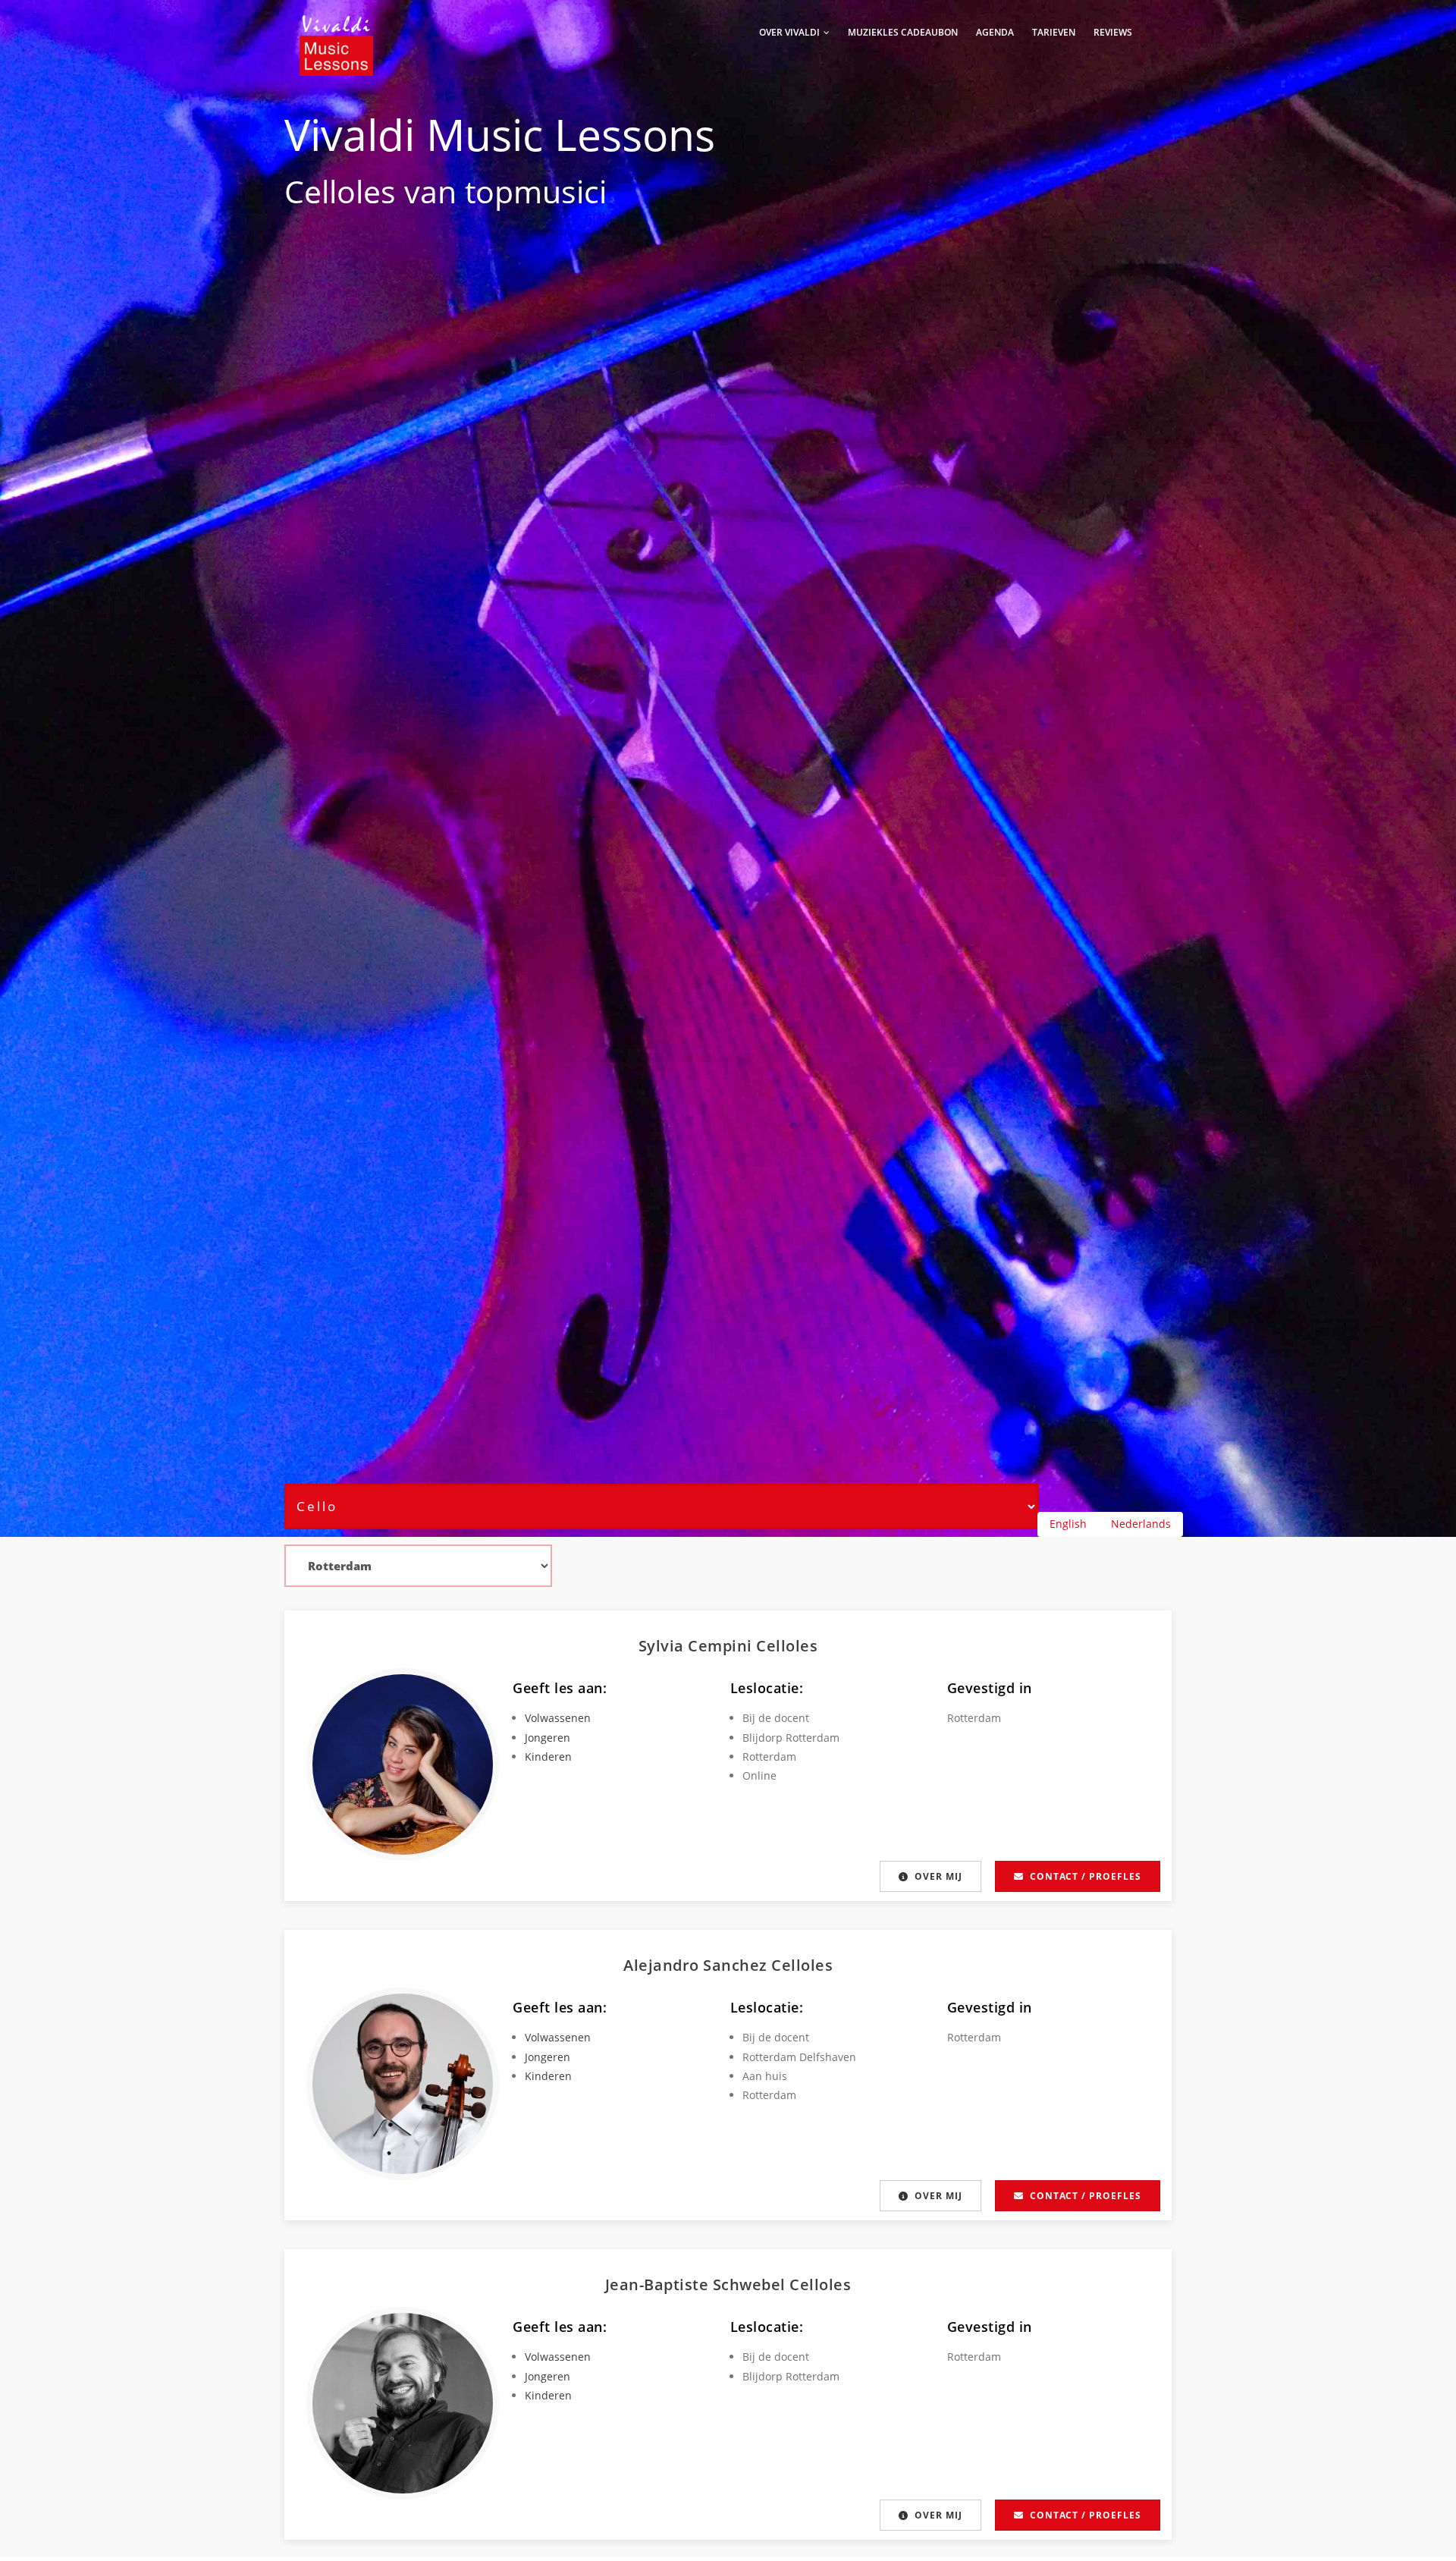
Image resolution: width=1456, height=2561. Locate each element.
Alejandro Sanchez (697, 1965)
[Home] (336, 30)
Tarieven (1054, 32)
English (1068, 1524)
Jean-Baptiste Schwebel (698, 2284)
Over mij (938, 1876)
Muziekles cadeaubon (903, 32)
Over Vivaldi (791, 32)
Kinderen (548, 1757)
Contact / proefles (1086, 1876)
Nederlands (1141, 1524)
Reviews (1113, 32)
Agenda (995, 32)
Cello (320, 191)
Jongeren (548, 1738)
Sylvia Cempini (698, 1646)
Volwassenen (558, 1718)
